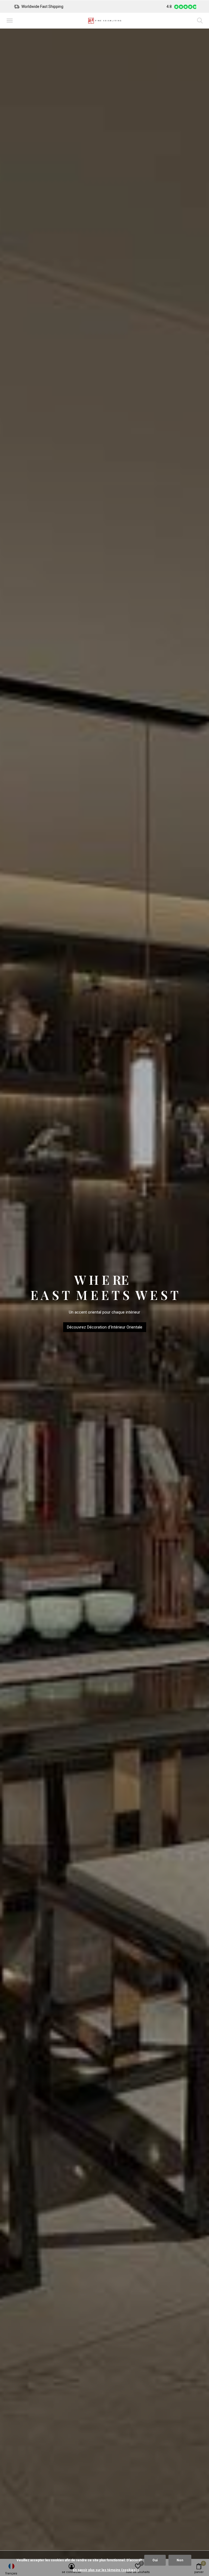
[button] (11, 21)
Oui (155, 2560)
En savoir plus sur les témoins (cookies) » (106, 2570)
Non (180, 2560)
